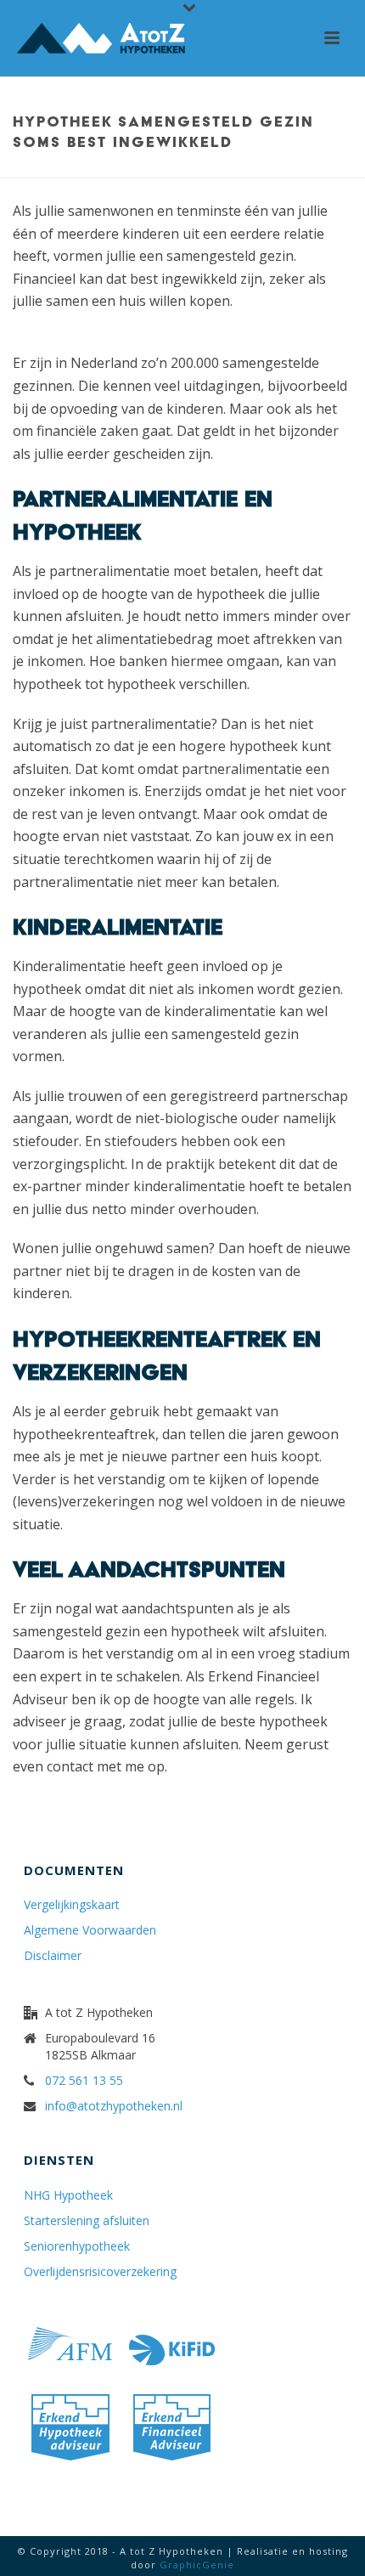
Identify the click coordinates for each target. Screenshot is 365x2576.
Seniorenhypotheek (77, 2246)
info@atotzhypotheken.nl (114, 2106)
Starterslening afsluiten (87, 2221)
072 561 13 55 (84, 2081)
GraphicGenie (197, 2565)
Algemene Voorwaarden (90, 1930)
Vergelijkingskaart (72, 1905)
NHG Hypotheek (68, 2195)
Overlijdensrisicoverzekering (100, 2272)
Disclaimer (53, 1956)
